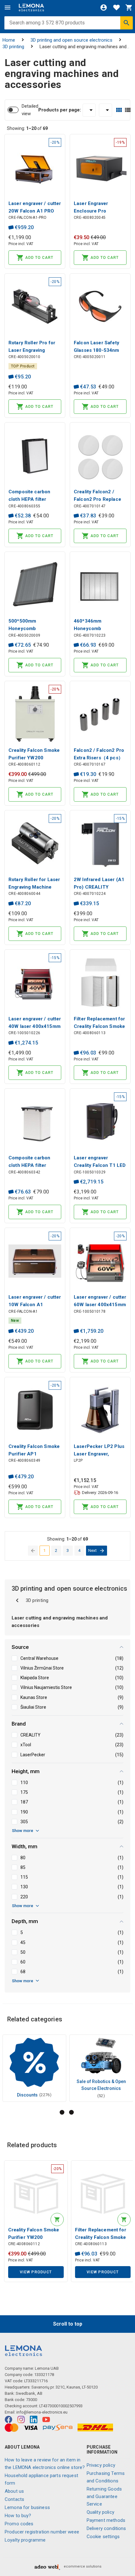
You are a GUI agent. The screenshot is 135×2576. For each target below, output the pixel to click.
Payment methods (106, 2520)
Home (9, 40)
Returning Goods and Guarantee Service (104, 2496)
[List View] (128, 110)
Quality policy (100, 2512)
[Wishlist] (116, 8)
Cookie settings (103, 2537)
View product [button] (36, 2272)
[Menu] (8, 8)
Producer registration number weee (42, 2532)
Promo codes (19, 2524)
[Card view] (119, 110)
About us (14, 2491)
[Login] (104, 8)
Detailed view (30, 110)
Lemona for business (27, 2507)
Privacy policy (101, 2465)
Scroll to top (68, 2324)
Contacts (14, 2499)
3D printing (13, 47)
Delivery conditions (106, 2528)
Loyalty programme (25, 2540)
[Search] (127, 23)
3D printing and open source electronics (71, 40)
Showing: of (27, 128)
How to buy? (18, 2516)
